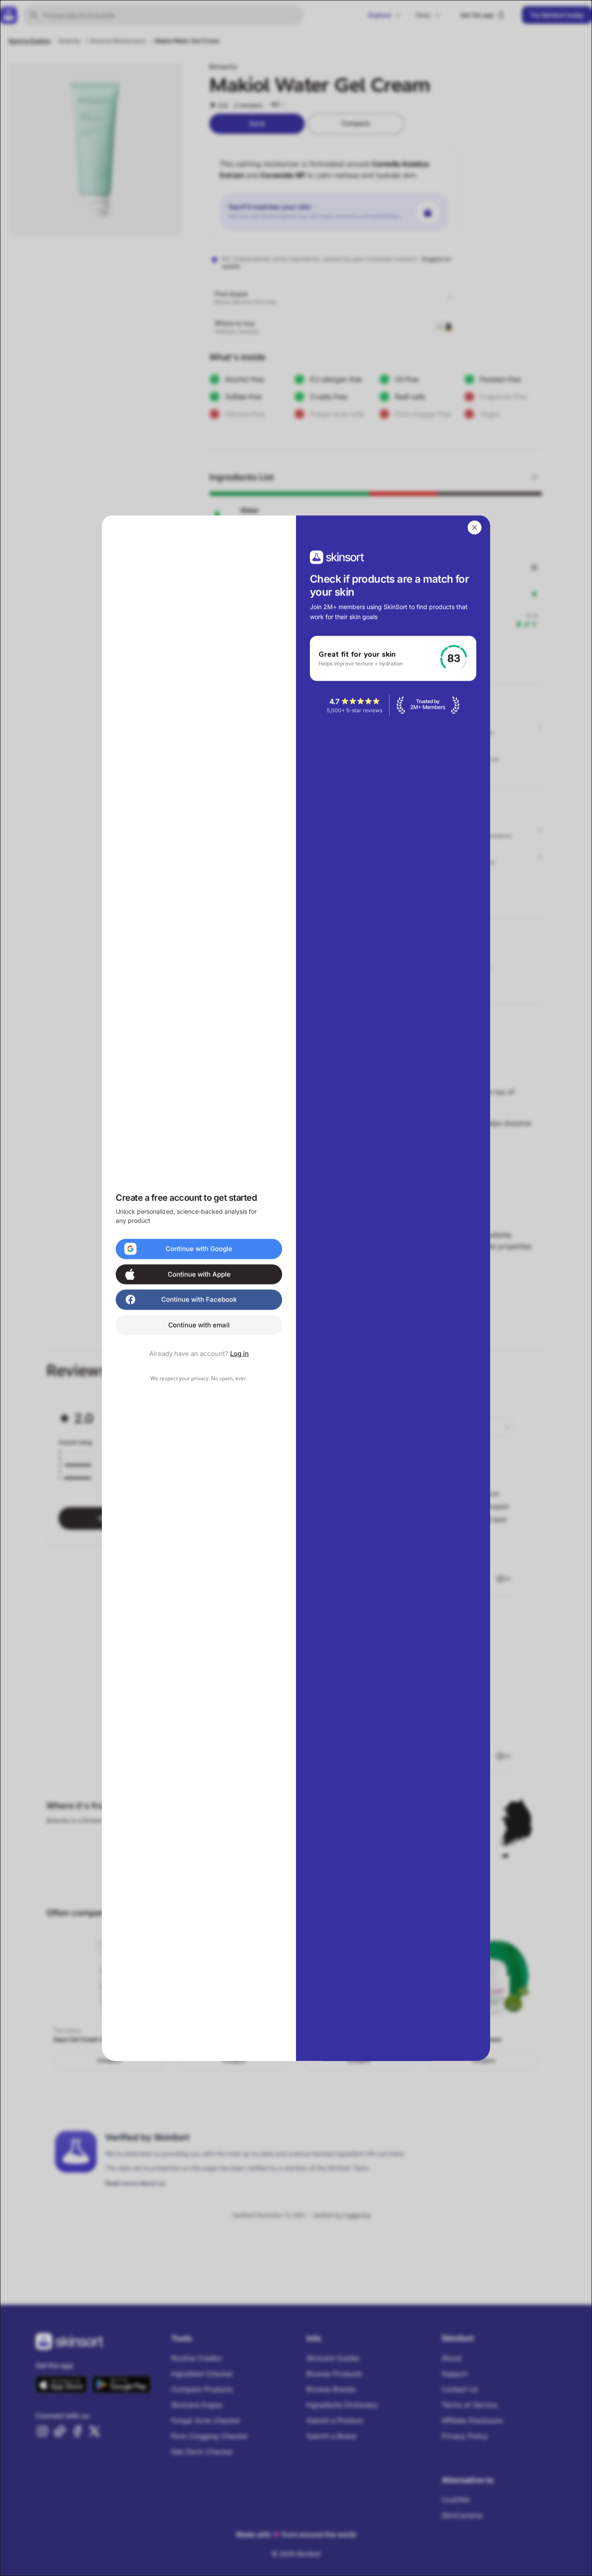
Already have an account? (199, 1353)
